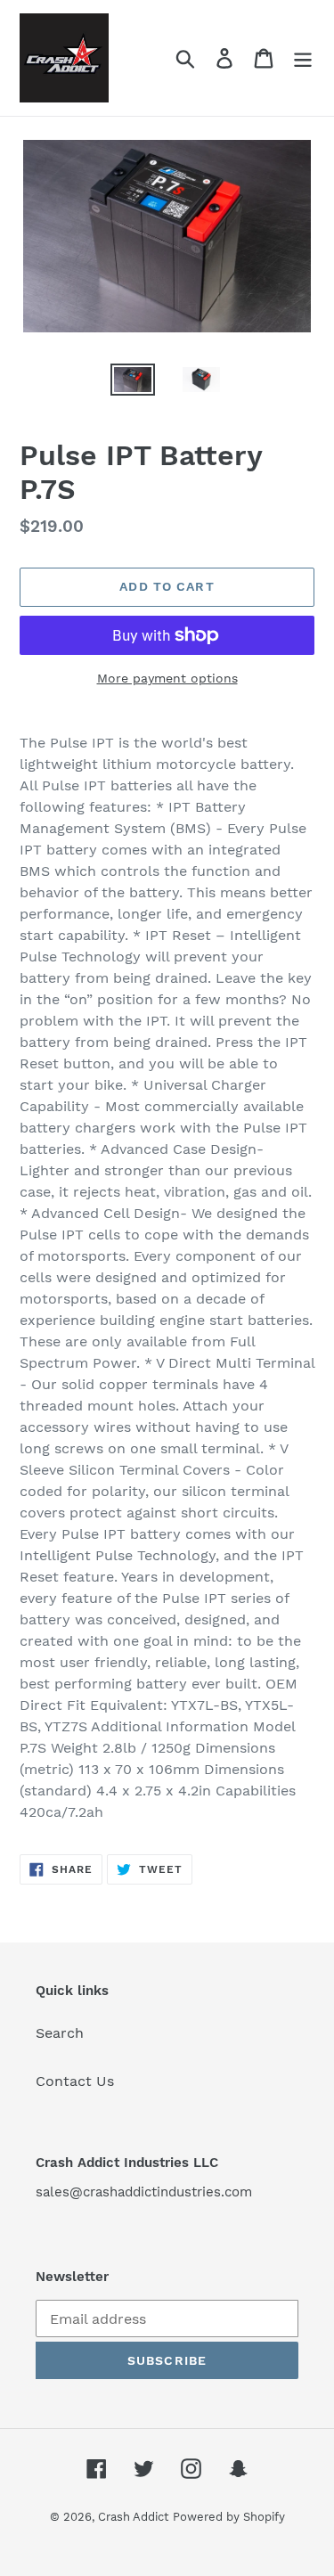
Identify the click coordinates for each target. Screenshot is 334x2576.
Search (60, 2033)
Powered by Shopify (229, 2517)
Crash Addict (133, 2517)
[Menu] (303, 58)
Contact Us (75, 2081)
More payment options (167, 678)
